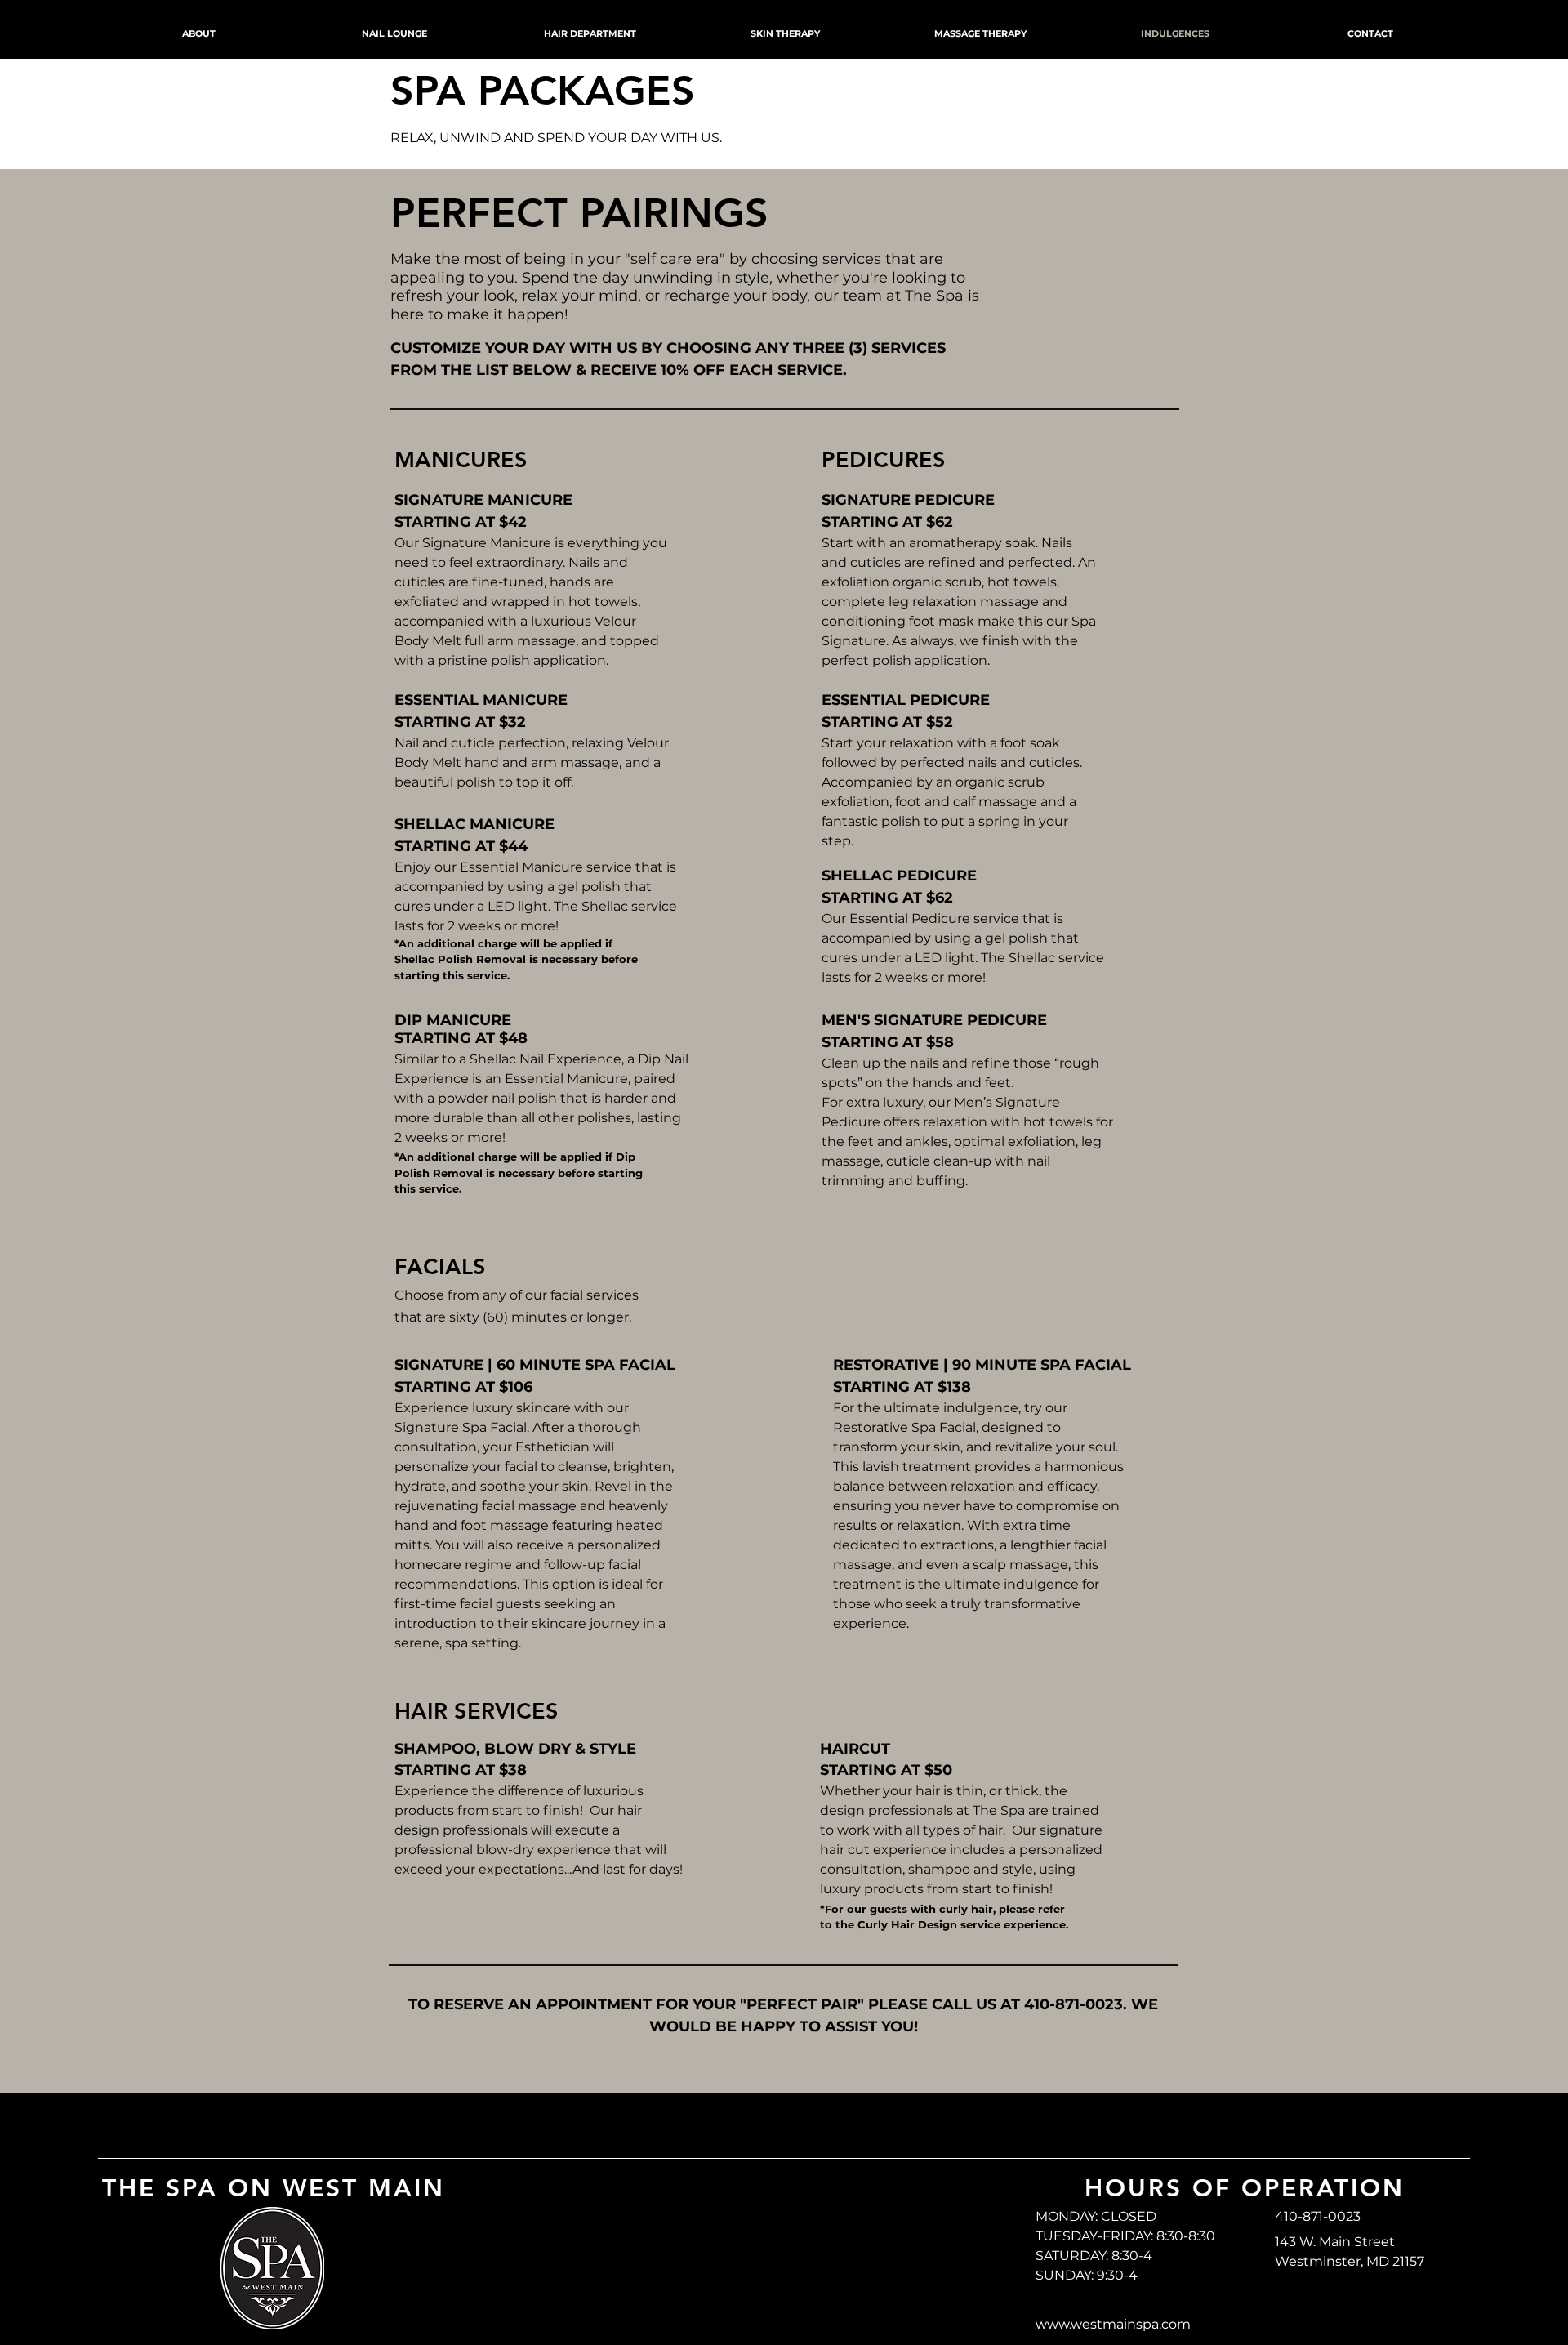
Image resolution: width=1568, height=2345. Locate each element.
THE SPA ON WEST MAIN (274, 2188)
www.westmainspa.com (1113, 2324)
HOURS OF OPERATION (1245, 2188)
